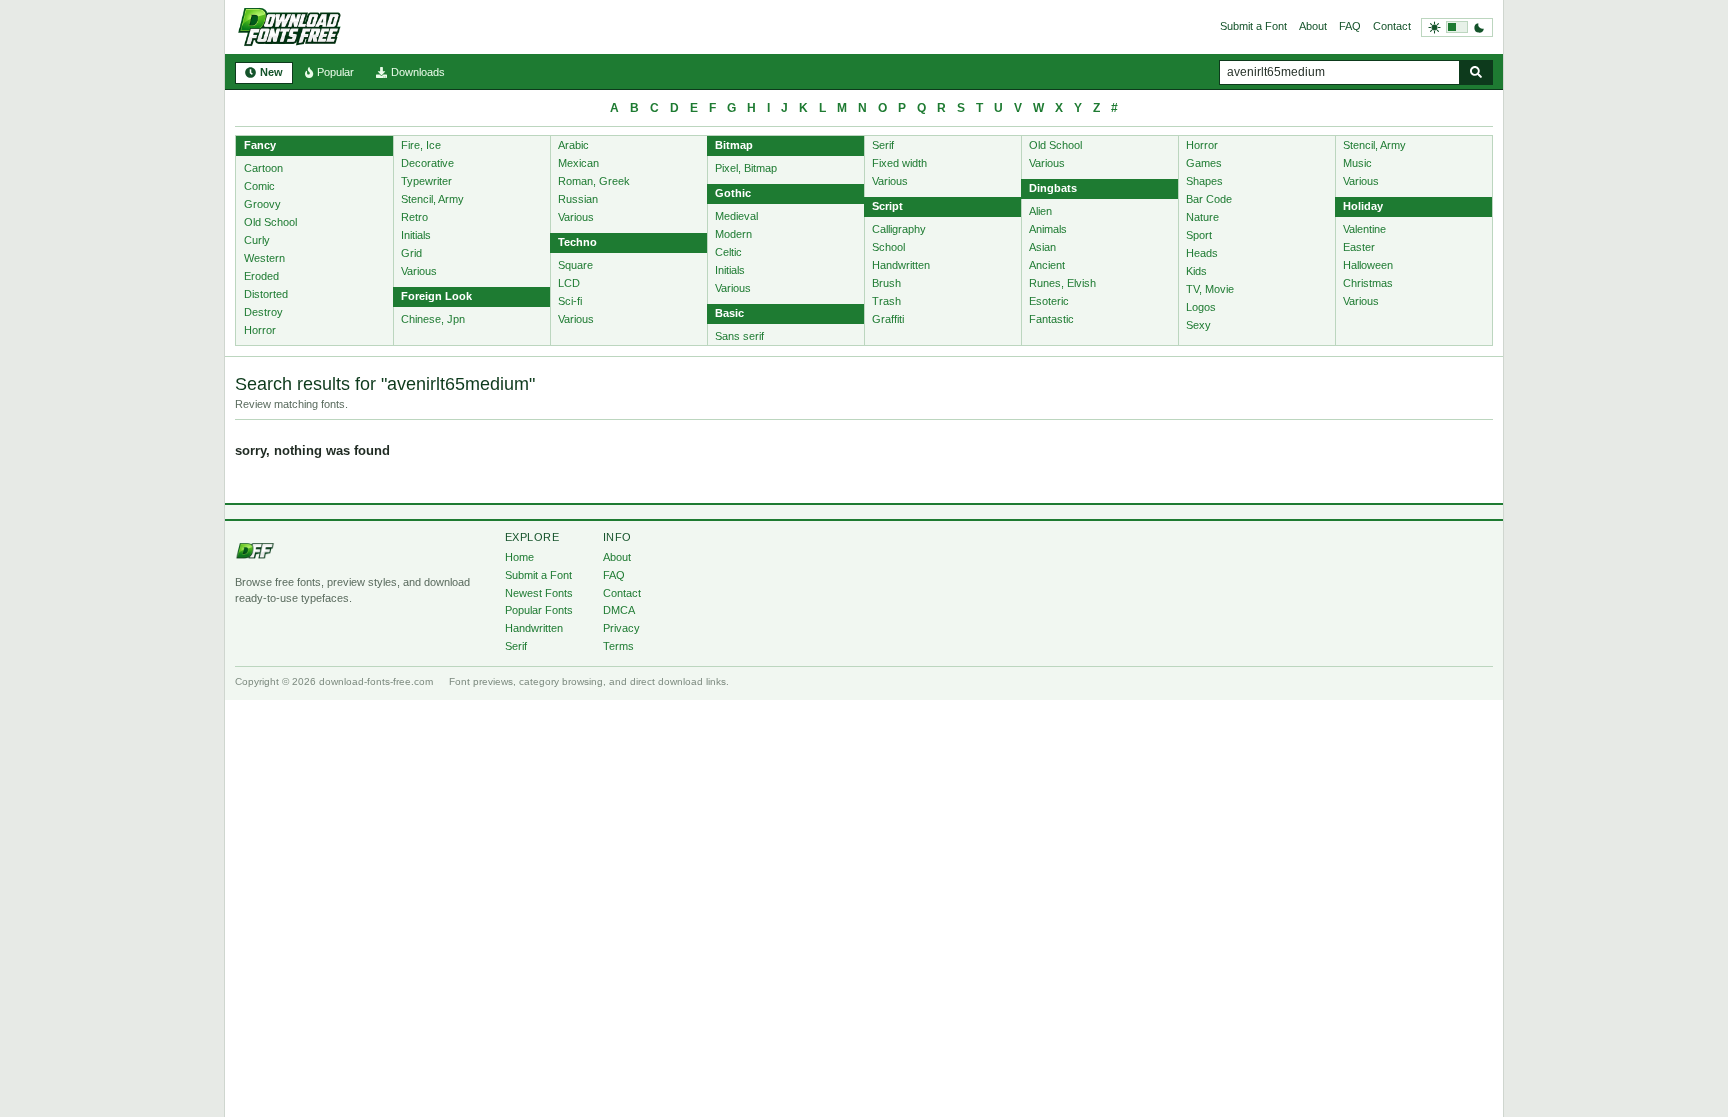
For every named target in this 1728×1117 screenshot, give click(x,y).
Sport (1199, 235)
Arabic (573, 145)
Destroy (263, 312)
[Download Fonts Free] (289, 27)
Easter (1359, 247)
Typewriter (426, 181)
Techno (577, 242)
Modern (733, 234)
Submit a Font (1253, 26)
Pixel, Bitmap (746, 168)
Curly (257, 240)
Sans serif (739, 336)
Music (1357, 163)
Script (887, 206)
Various (419, 271)
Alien (1040, 211)
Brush (886, 283)
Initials (416, 235)
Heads (1202, 253)
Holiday (1363, 206)
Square (575, 265)
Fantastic (1051, 319)
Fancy (260, 145)
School (888, 247)
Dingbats (1053, 188)
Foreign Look (436, 296)
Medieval (736, 216)
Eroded (261, 276)
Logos (1201, 307)
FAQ (1350, 26)
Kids (1196, 271)
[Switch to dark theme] (1457, 27)
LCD (569, 283)
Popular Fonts (539, 610)
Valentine (1364, 229)
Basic (729, 313)
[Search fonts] (1476, 72)
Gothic (733, 193)
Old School (270, 222)
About (1313, 26)
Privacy (621, 628)
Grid (411, 253)
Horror (260, 330)
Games (1204, 163)
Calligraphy (899, 229)
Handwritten (901, 265)
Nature (1202, 217)
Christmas (1368, 283)
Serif (883, 145)
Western (264, 258)
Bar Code (1209, 199)
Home (519, 557)
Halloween (1368, 265)
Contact (1392, 26)
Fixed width (899, 163)
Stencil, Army (432, 199)
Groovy (262, 204)
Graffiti (888, 319)
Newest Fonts (539, 593)
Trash (886, 301)
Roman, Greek (594, 181)
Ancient (1047, 265)
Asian (1042, 247)
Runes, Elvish (1062, 283)
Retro (414, 217)
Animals (1048, 229)
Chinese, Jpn (433, 319)
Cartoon (263, 168)
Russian (578, 199)
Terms (618, 646)
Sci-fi (570, 301)
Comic (259, 186)
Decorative (427, 163)
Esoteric (1049, 301)
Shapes (1204, 181)
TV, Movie (1210, 289)
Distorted (266, 294)
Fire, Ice (421, 145)
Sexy (1198, 325)
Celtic (728, 252)
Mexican (578, 163)
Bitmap (734, 145)
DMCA (619, 610)
